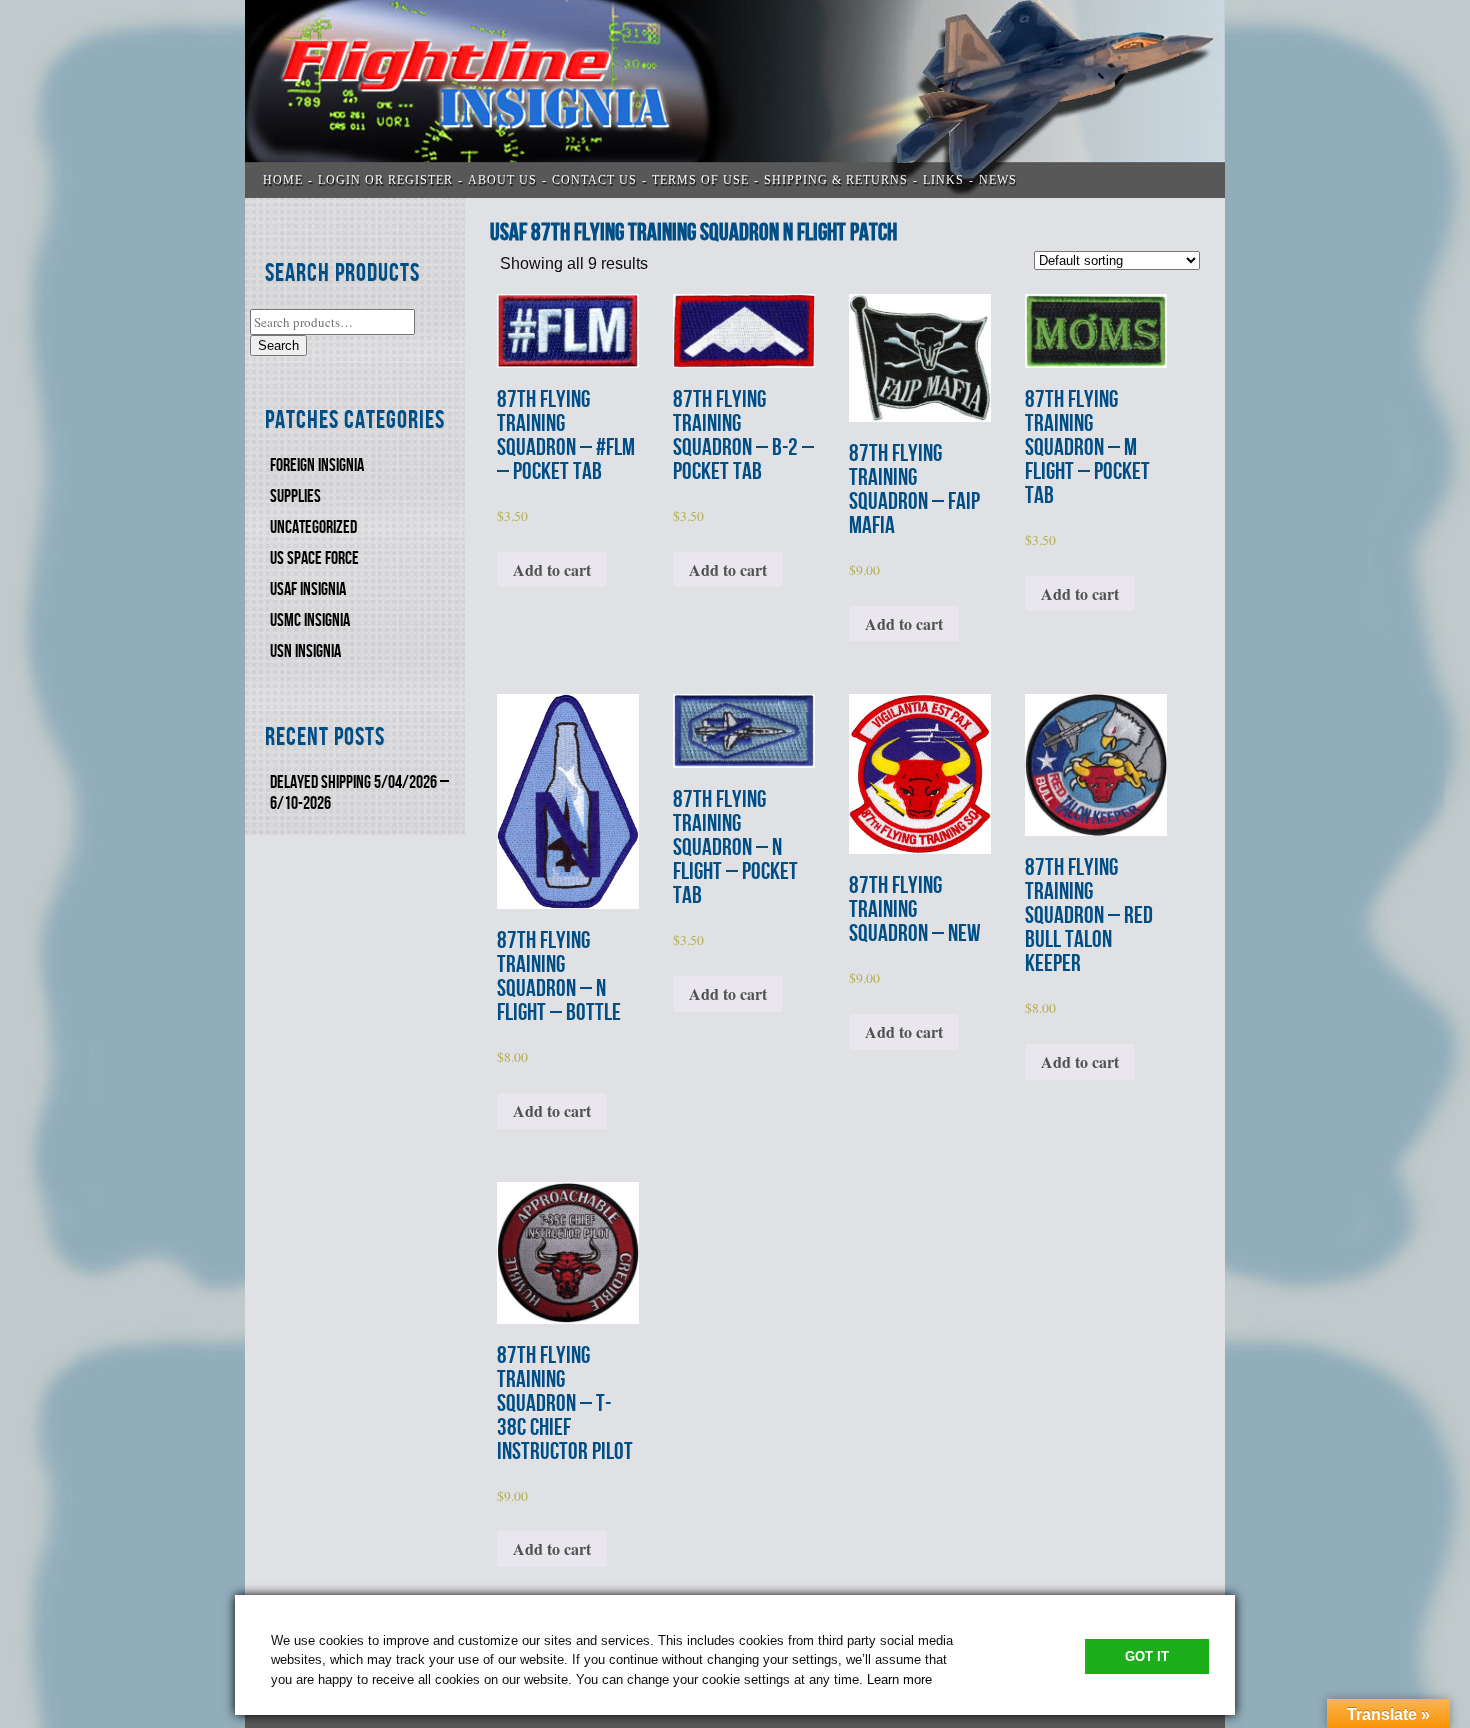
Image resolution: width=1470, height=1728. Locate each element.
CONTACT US (594, 180)
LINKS (943, 180)
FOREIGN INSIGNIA (317, 465)
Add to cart (552, 569)
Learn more (899, 1679)
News (998, 180)
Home (283, 180)
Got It (1147, 1656)
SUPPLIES (295, 496)
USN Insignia (305, 651)
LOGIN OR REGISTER (385, 180)
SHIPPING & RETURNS (836, 180)
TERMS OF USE (700, 180)
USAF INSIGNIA (308, 589)
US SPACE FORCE (314, 558)
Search (278, 345)
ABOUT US (502, 180)
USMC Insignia (310, 620)
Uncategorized (313, 527)
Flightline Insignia (735, 99)
